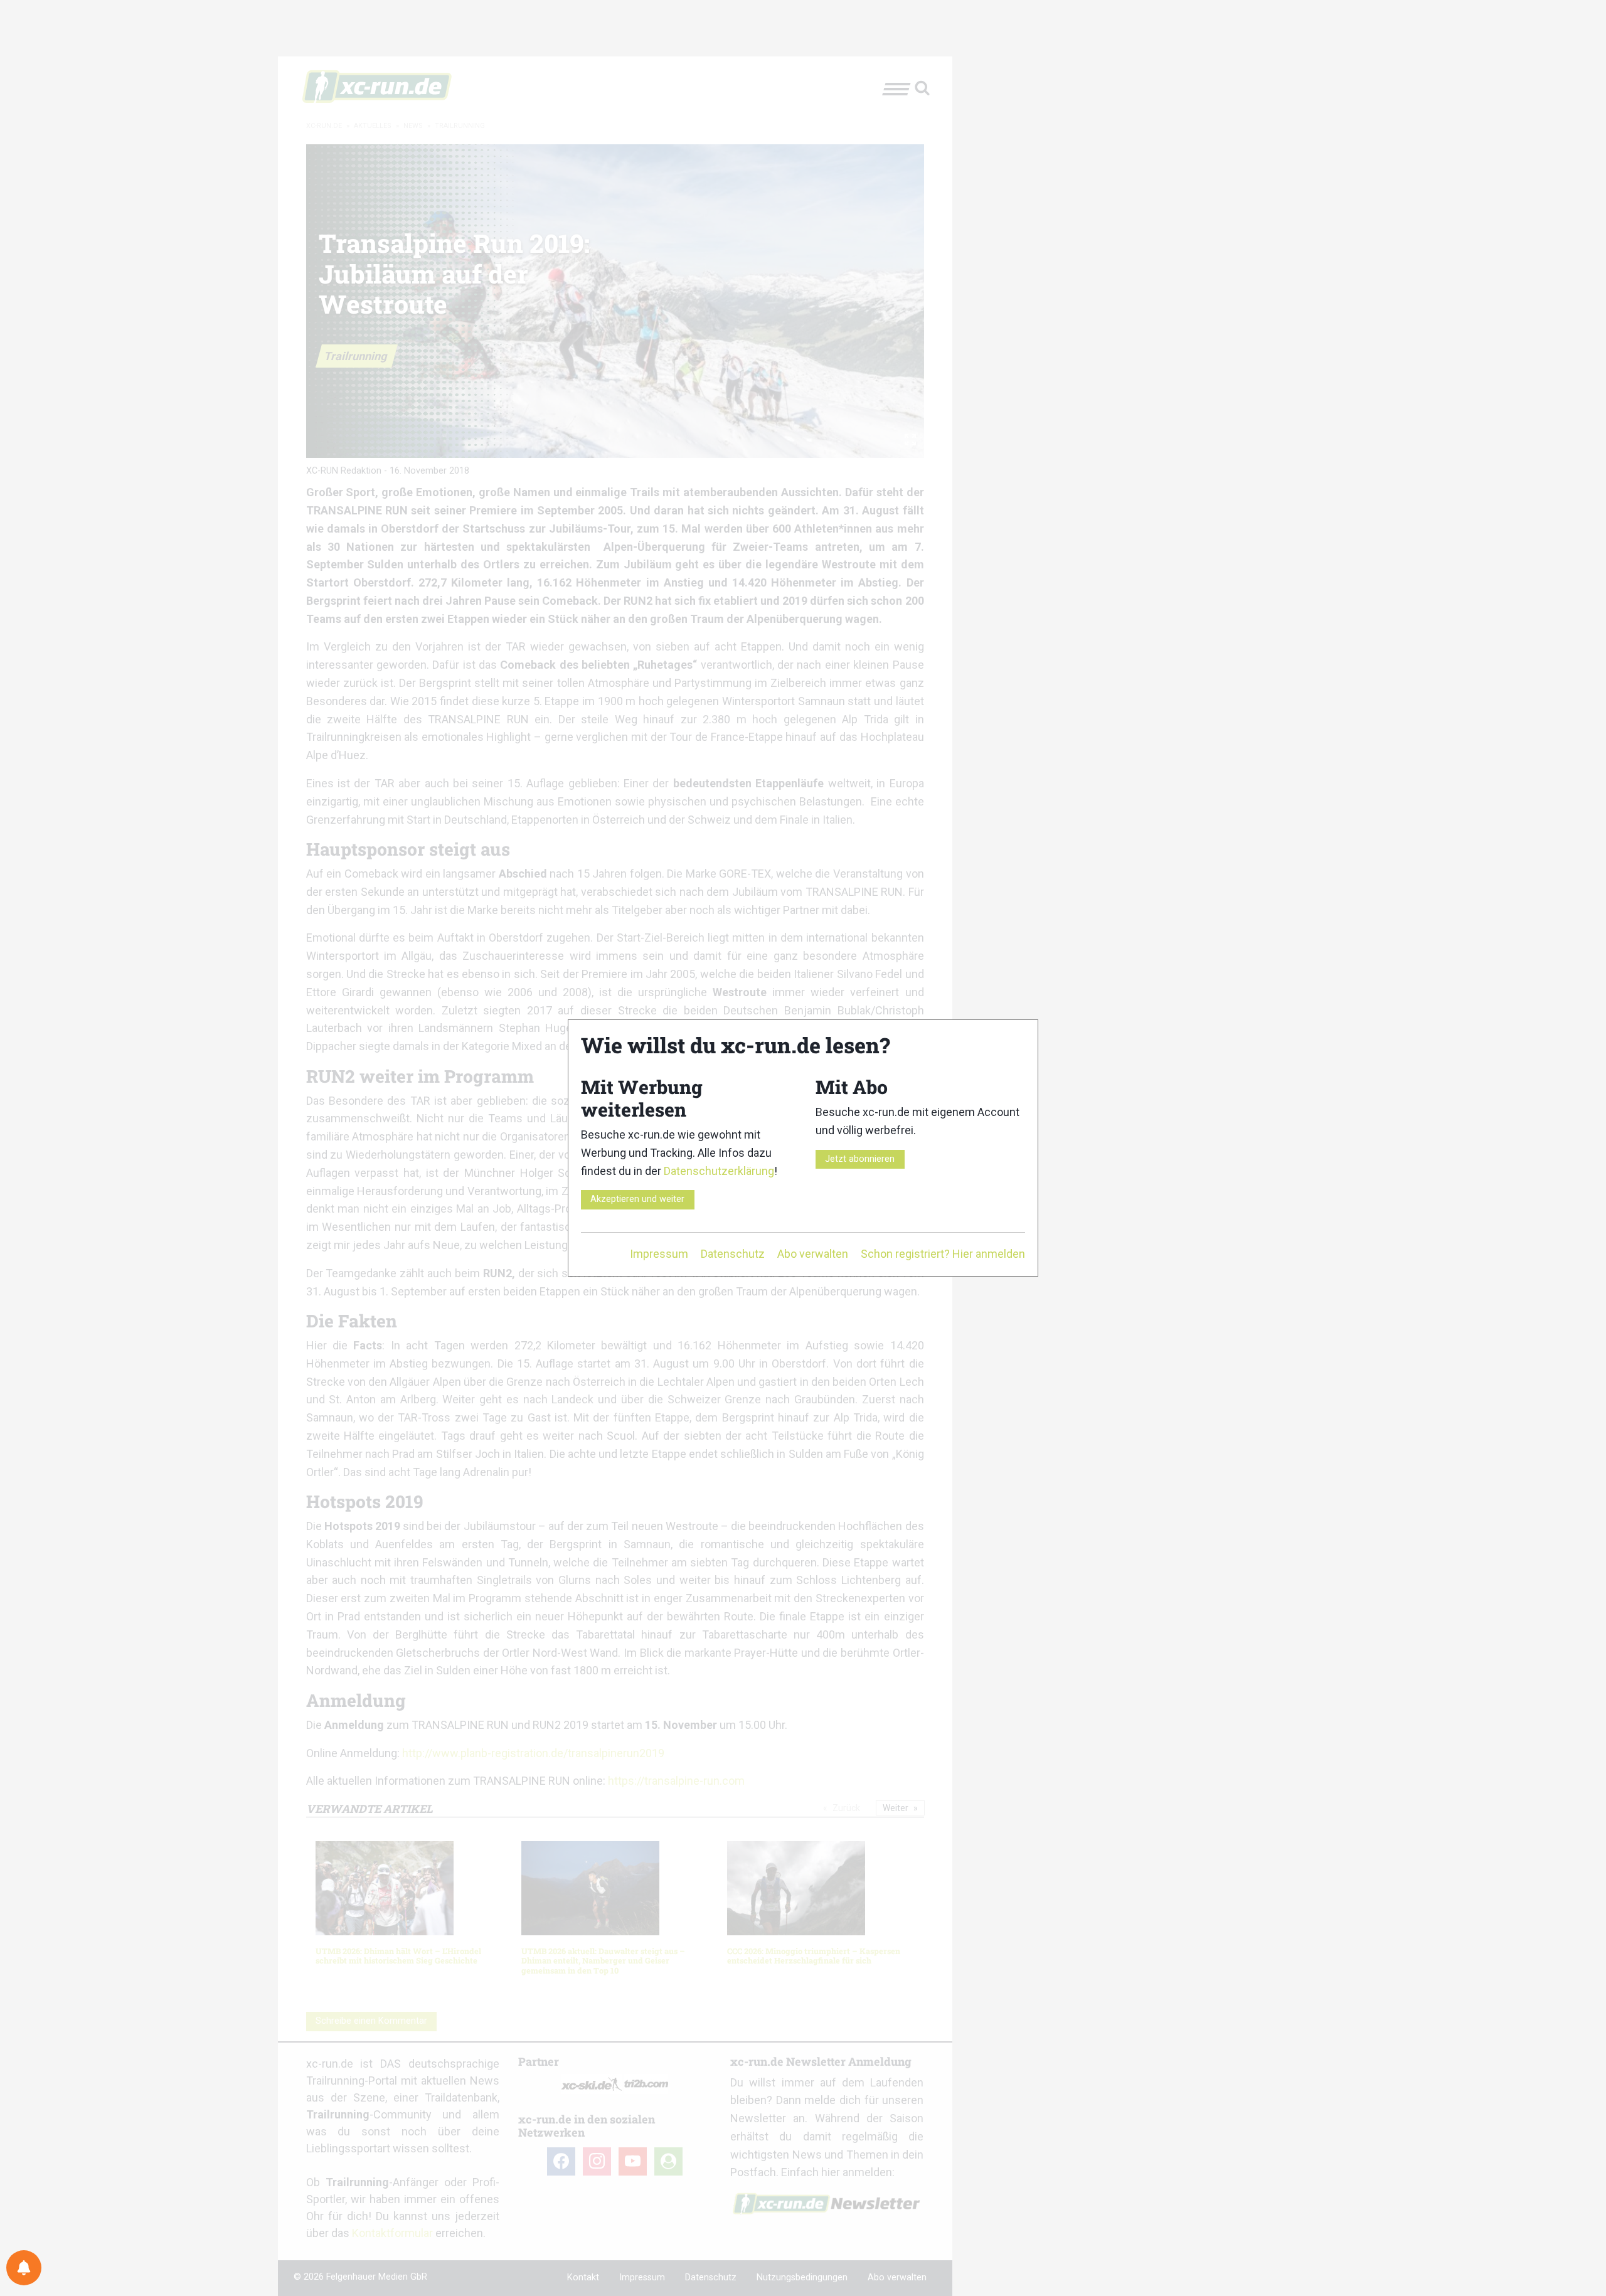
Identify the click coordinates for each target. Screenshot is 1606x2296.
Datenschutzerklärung (719, 1171)
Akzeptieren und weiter (637, 1199)
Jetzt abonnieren (860, 1159)
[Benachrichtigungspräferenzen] (24, 2268)
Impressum (659, 1254)
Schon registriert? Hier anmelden (943, 1254)
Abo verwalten (813, 1254)
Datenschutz (733, 1254)
